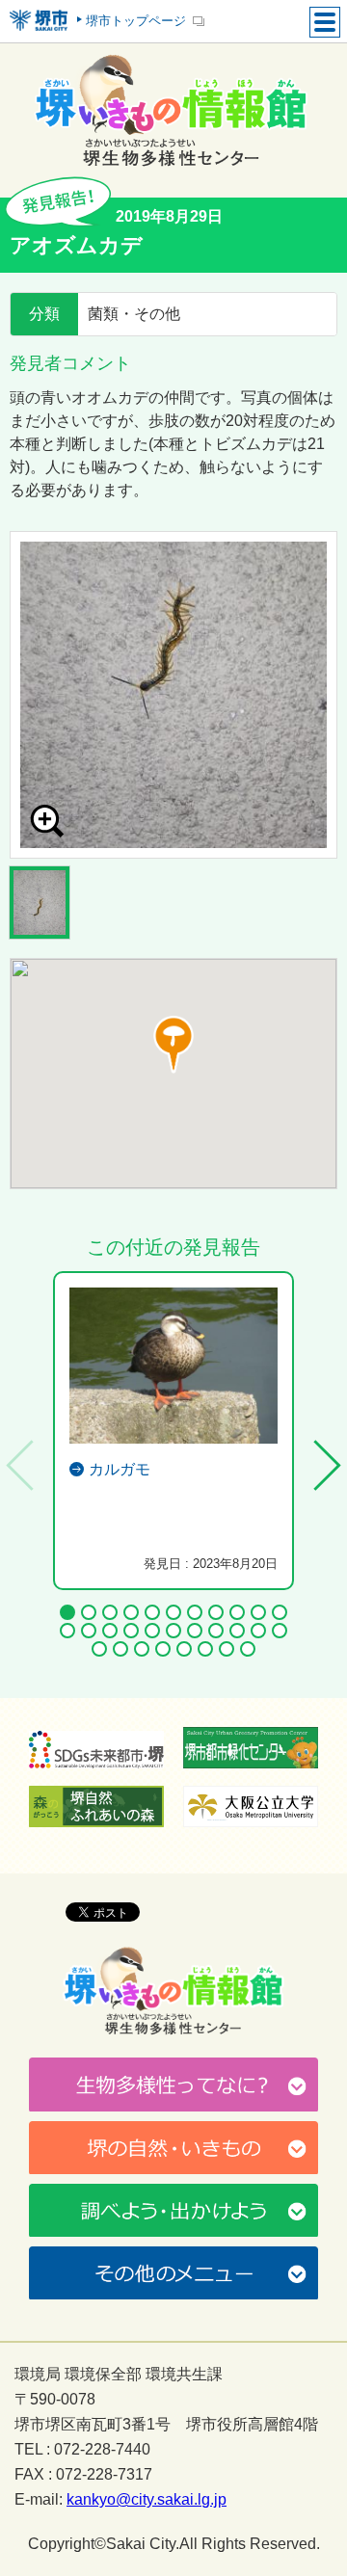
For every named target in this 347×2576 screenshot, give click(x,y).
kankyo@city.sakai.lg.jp (147, 2500)
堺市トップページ (136, 21)
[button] (173, 1045)
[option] (173, 695)
